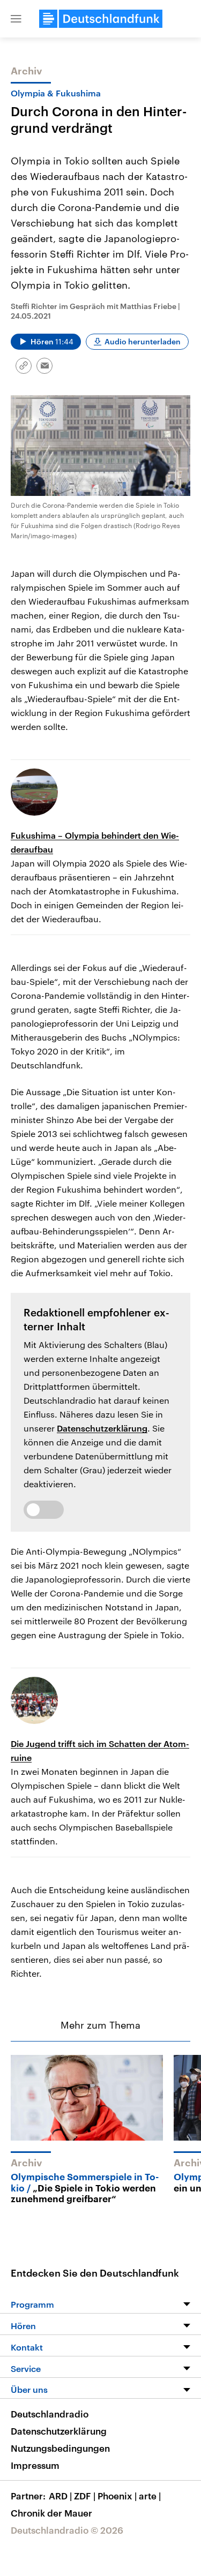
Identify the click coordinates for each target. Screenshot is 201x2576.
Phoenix (117, 2496)
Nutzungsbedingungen (60, 2448)
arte (150, 2496)
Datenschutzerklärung (102, 1428)
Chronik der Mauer (51, 2513)
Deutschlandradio (50, 2414)
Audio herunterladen (143, 341)
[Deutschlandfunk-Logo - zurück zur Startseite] (101, 19)
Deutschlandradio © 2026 (67, 2530)
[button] (16, 19)
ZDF (85, 2496)
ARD (60, 2496)
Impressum (35, 2465)
